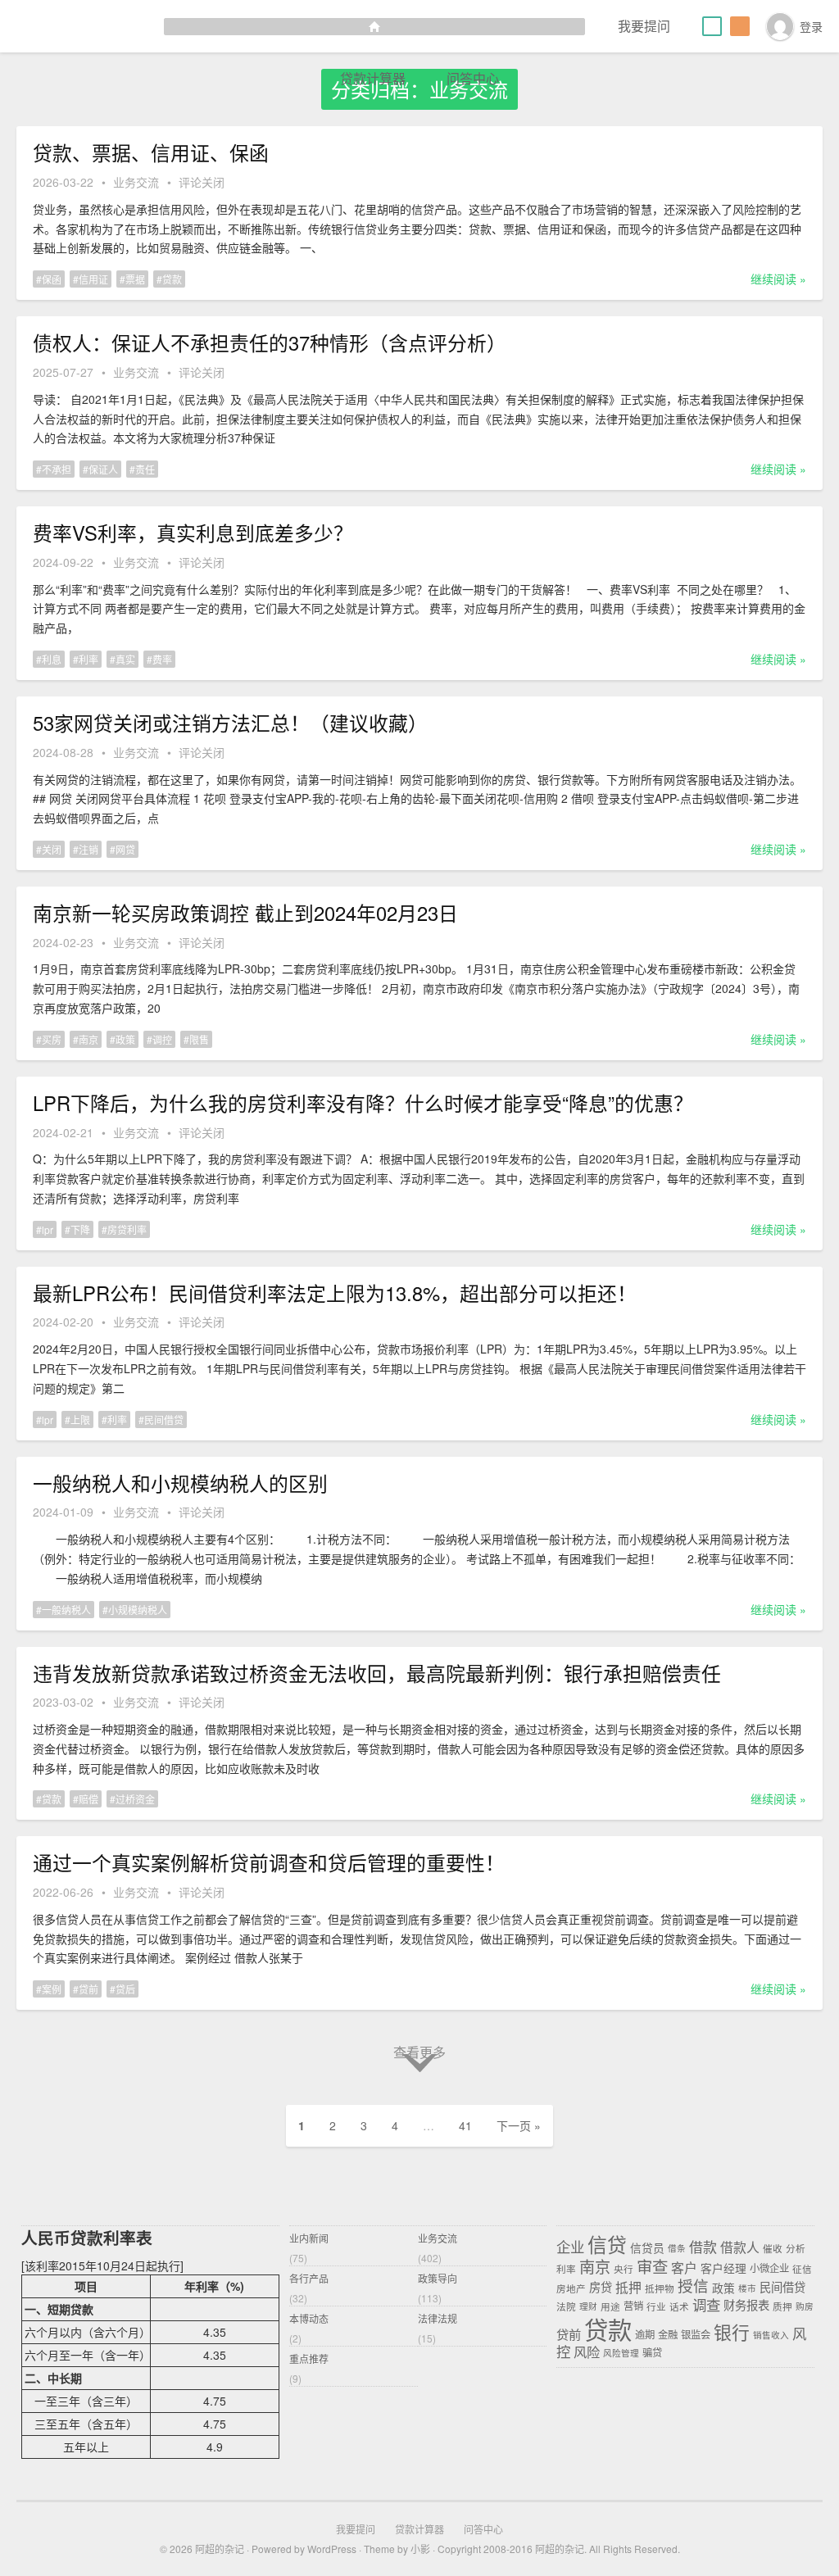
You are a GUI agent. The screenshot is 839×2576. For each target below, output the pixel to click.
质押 (782, 2306)
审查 (652, 2265)
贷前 (88, 1989)
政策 (125, 1039)
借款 (703, 2245)
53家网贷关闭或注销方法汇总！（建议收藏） (230, 723)
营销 (633, 2306)
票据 (135, 279)
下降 (80, 1229)
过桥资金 (135, 1799)
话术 (679, 2306)
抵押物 (660, 2288)
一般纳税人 (66, 1610)
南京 (88, 1039)
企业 (570, 2245)
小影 (420, 2549)
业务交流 (136, 182)
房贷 (601, 2287)
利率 (88, 659)
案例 (52, 1989)
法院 (566, 2306)
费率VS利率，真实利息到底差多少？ (193, 533)
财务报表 (746, 2305)
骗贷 (652, 2353)
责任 (145, 469)
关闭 (52, 849)
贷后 (125, 1989)
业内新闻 (309, 2238)
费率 (162, 659)
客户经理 (723, 2267)
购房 (805, 2306)
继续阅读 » (778, 279)
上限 (80, 1420)
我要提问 (644, 26)
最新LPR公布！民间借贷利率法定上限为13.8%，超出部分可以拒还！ (335, 1293)
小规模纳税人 (138, 1610)
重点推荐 (309, 2358)
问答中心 (473, 78)
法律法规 (438, 2318)
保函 (52, 279)
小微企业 (769, 2268)
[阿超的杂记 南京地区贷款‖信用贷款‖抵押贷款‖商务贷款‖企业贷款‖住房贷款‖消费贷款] (293, 26)
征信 (802, 2268)
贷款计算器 (373, 78)
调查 (706, 2304)
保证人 (103, 469)
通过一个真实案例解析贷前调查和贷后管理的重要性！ (269, 1862)
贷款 (172, 279)
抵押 (628, 2286)
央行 (624, 2268)
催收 (773, 2247)
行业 (656, 2306)
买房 (52, 1039)
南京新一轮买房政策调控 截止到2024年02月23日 (245, 913)
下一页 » (519, 2125)
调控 (162, 1039)
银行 (732, 2331)
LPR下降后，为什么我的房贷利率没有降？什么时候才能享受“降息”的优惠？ (363, 1103)
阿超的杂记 (220, 2549)
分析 (796, 2247)
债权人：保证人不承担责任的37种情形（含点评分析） (270, 342)
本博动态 (309, 2318)
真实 (125, 659)
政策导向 (438, 2278)
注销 (88, 849)
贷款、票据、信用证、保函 (151, 152)
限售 (199, 1039)
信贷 (607, 2243)
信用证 (93, 279)
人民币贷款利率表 (87, 2238)
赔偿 (88, 1799)
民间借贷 (164, 1420)
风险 (587, 2352)
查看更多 (419, 2052)
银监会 (696, 2334)
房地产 (571, 2288)
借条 (677, 2248)
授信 (693, 2285)
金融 (668, 2334)
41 (465, 2125)
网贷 (125, 849)
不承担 (57, 469)
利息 (52, 659)
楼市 (747, 2288)
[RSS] (740, 26)
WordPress (332, 2549)
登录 (811, 26)
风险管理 (621, 2354)
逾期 (645, 2334)
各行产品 (309, 2278)
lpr (48, 1229)
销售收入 (771, 2335)
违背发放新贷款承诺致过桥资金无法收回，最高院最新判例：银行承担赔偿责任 (377, 1673)
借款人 (740, 2246)
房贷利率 (127, 1229)
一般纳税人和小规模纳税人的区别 (180, 1483)
